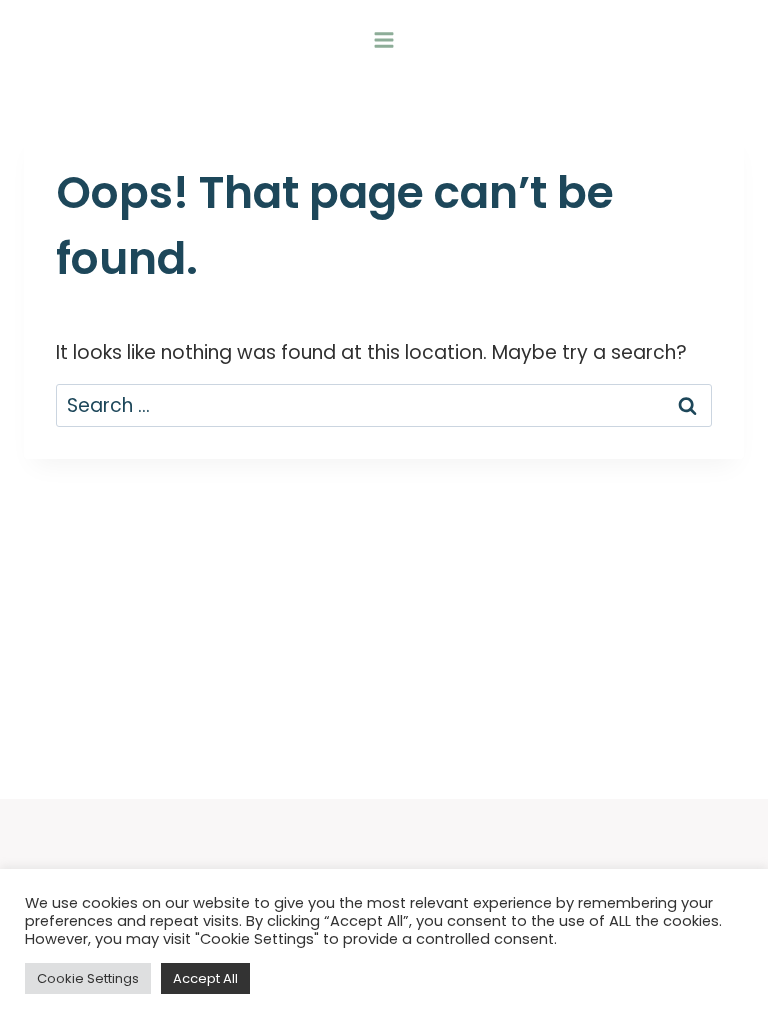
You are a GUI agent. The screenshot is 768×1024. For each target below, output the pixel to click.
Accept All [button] (205, 978)
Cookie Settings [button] (88, 978)
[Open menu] (384, 39)
